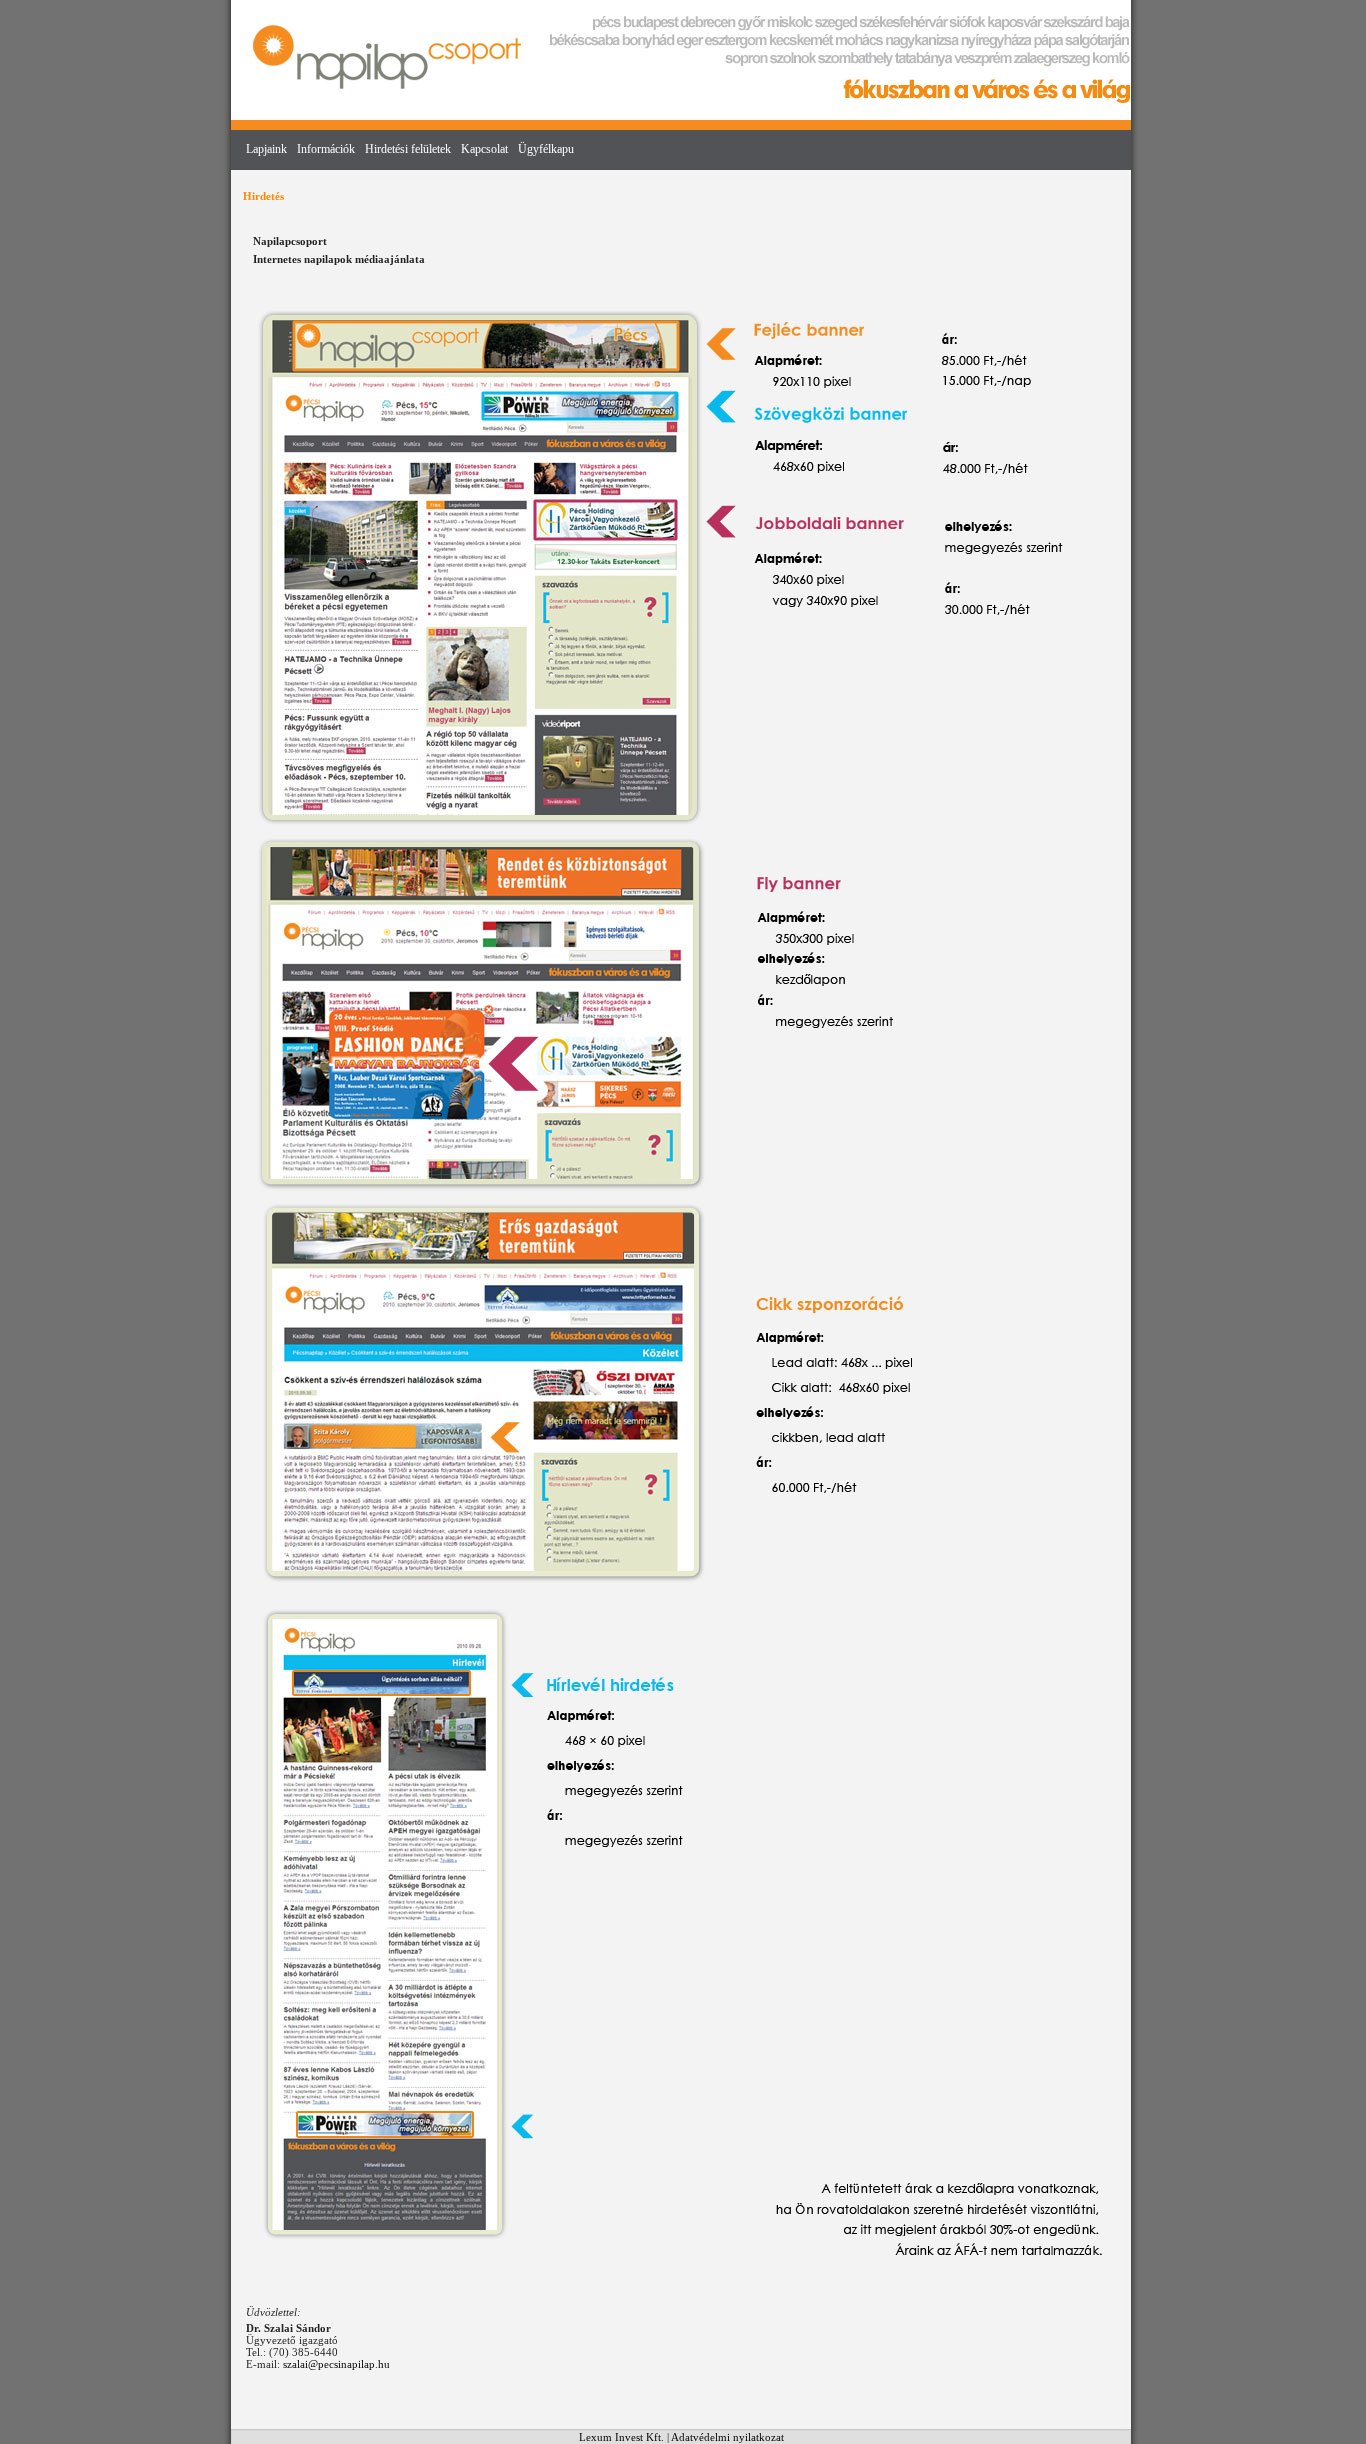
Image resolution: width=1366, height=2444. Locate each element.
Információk (326, 149)
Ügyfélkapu (546, 149)
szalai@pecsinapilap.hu (336, 2364)
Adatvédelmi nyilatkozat (727, 2437)
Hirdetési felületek (408, 149)
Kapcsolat (484, 149)
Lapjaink (266, 149)
